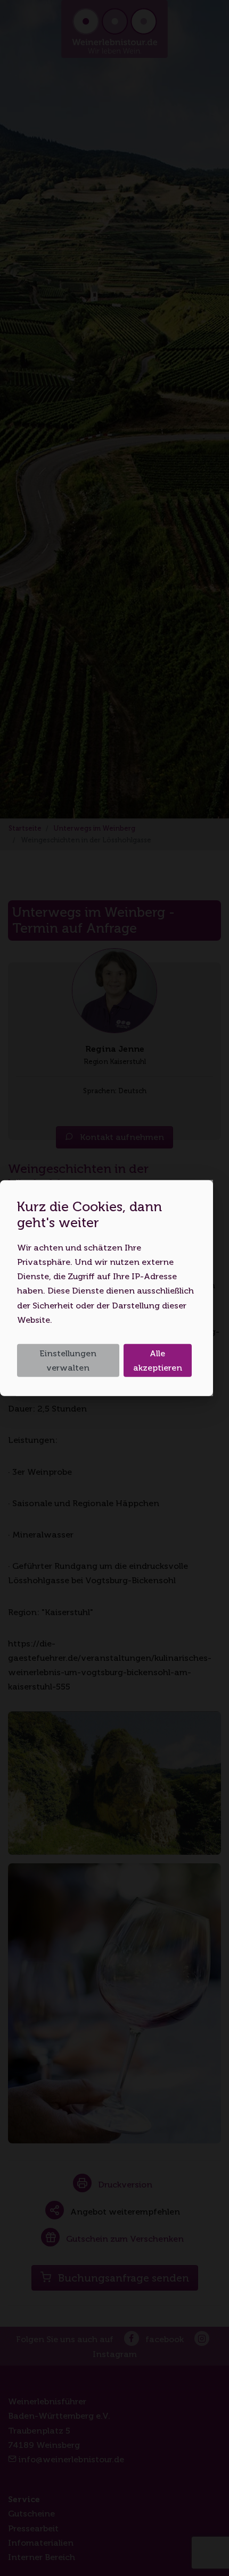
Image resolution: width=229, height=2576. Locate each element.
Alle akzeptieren (158, 1361)
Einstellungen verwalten (68, 1361)
